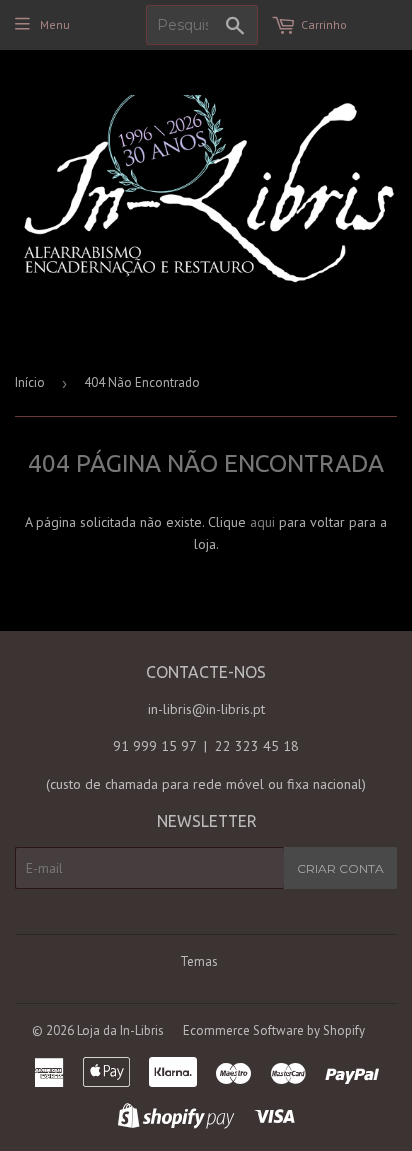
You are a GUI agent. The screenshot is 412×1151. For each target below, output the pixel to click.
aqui (262, 522)
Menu (55, 24)
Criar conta (340, 868)
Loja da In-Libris (120, 1030)
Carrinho (324, 24)
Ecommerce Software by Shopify (274, 1030)
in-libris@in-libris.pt (206, 709)
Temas (199, 961)
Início (30, 382)
